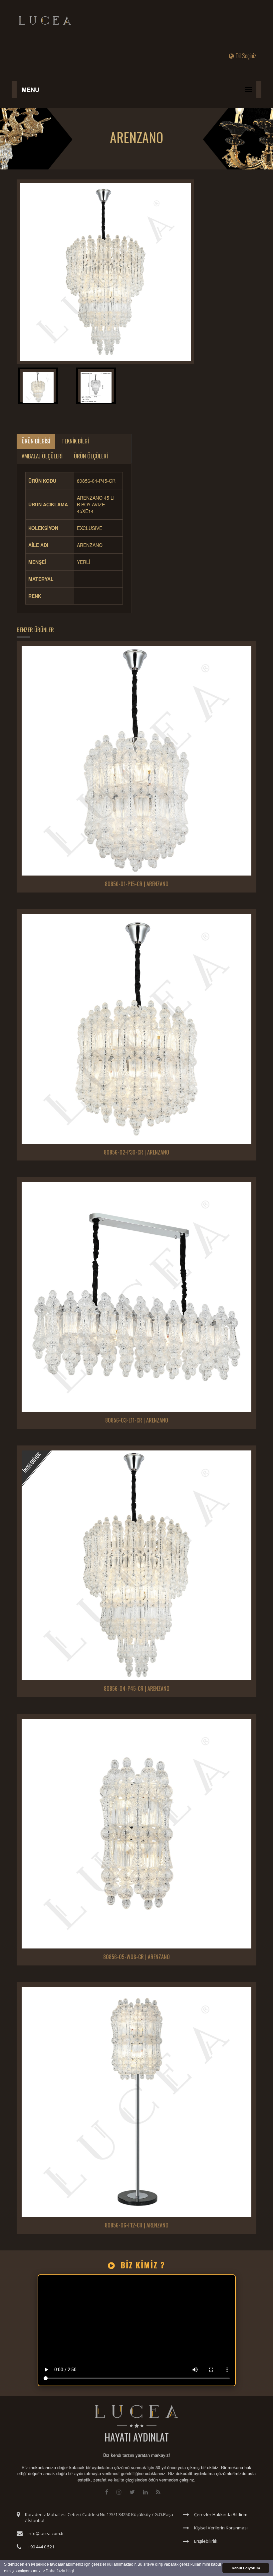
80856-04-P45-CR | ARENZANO (137, 1689)
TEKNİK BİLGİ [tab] (75, 441)
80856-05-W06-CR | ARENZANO (136, 1957)
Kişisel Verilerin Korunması (221, 2528)
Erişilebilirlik (206, 2541)
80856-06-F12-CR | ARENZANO (137, 2225)
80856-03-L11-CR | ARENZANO (137, 1420)
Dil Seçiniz (246, 56)
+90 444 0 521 (41, 2547)
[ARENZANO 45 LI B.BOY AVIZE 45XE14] (105, 272)
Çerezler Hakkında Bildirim (221, 2514)
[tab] (38, 387)
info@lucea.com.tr (46, 2533)
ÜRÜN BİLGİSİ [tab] (36, 441)
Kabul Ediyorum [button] (246, 2568)
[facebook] (107, 2492)
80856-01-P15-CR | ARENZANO (137, 884)
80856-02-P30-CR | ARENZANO (136, 1153)
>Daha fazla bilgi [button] (59, 2571)
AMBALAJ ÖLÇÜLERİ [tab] (42, 456)
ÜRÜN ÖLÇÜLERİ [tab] (91, 456)
